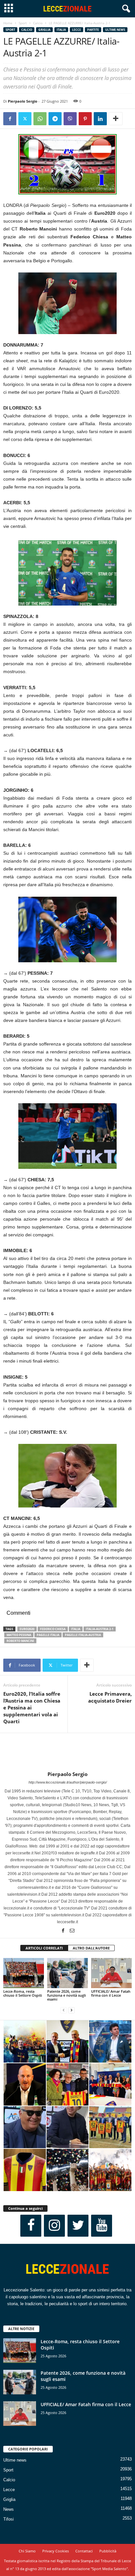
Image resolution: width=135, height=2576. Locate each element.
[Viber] (70, 119)
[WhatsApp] (40, 119)
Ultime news (115, 30)
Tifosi (9, 2519)
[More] (116, 119)
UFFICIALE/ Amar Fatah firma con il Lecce (111, 1993)
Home (8, 23)
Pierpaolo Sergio (23, 101)
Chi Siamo (27, 2551)
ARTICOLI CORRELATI (44, 1948)
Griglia (44, 30)
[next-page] (71, 2010)
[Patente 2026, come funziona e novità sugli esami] (67, 1973)
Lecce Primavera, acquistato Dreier (110, 1697)
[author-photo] (67, 1752)
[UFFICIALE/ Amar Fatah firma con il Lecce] (111, 1973)
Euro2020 (27, 1629)
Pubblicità (108, 2551)
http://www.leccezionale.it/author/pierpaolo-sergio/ (68, 1782)
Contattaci (84, 2551)
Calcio (38, 23)
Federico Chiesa (53, 1629)
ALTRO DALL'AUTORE (91, 1948)
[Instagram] (54, 2226)
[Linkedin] (100, 119)
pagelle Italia (48, 1635)
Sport (23, 23)
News (9, 2509)
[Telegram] (55, 119)
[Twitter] (25, 119)
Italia (61, 30)
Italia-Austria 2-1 (100, 1629)
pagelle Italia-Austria (83, 1635)
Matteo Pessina (19, 1635)
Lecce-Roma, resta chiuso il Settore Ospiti (23, 1993)
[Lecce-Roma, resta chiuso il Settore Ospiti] (24, 1973)
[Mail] (72, 1931)
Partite (93, 30)
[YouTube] (102, 2226)
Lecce (77, 30)
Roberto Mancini (20, 1641)
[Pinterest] (85, 119)
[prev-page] (64, 2010)
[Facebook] (10, 119)
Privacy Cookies (56, 2551)
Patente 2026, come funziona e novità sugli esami (67, 1995)
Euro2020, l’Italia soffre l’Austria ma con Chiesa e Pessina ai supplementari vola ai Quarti (32, 1707)
